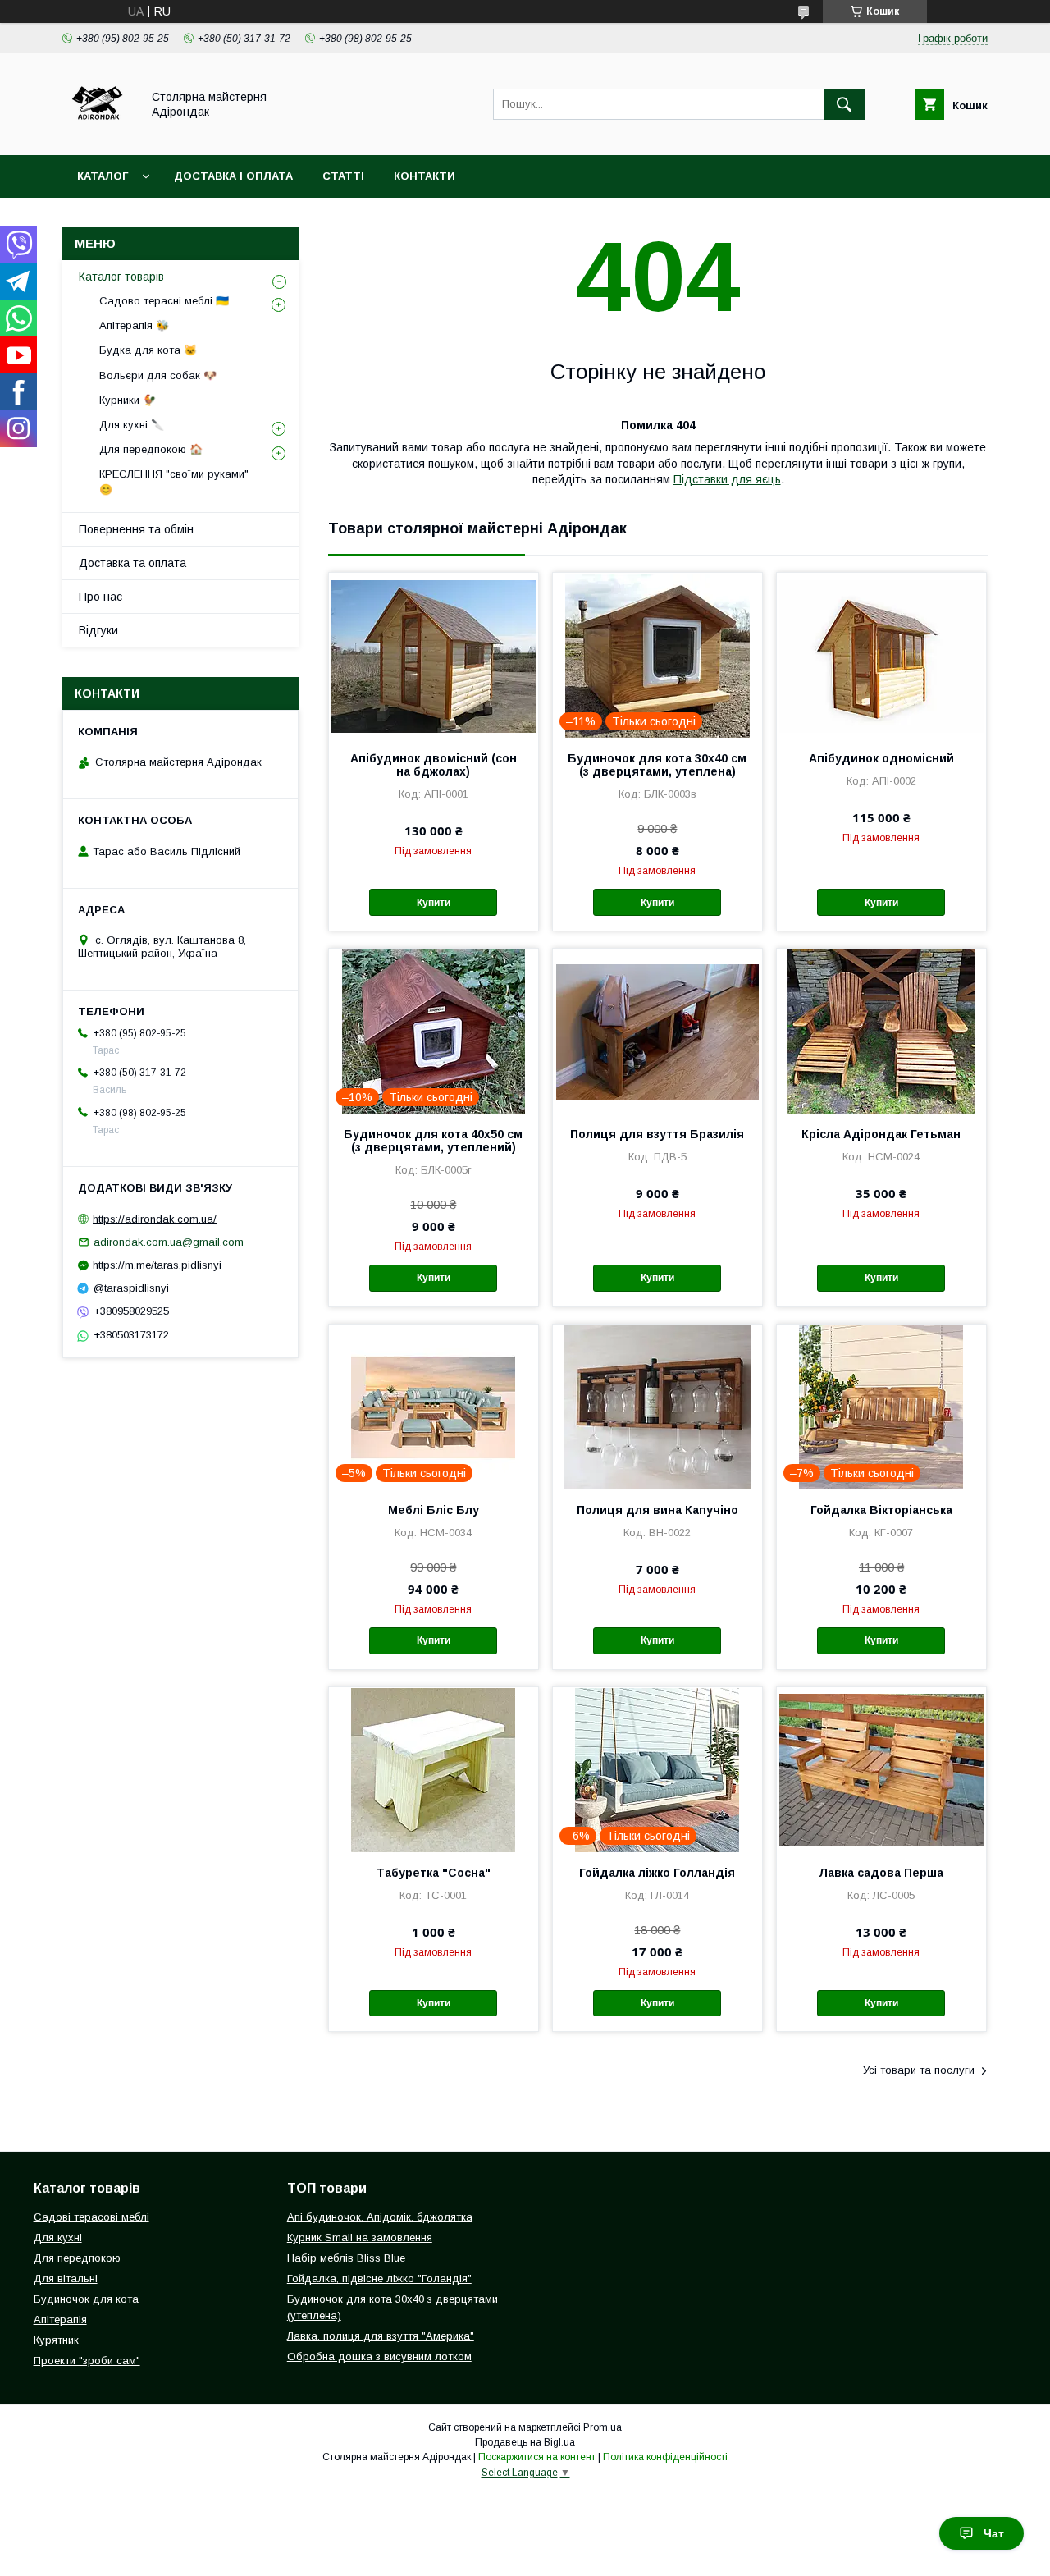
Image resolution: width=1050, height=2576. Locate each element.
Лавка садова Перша (881, 1873)
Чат (994, 2533)
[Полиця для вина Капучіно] (657, 1407)
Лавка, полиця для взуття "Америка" (381, 2336)
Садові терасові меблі (91, 2217)
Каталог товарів (121, 277)
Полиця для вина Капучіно (657, 1510)
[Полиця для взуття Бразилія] (657, 1031)
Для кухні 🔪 (132, 425)
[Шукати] (844, 104)
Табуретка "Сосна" (434, 1873)
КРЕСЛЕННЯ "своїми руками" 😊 (174, 481)
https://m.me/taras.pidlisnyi (157, 1265)
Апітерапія (60, 2320)
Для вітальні (66, 2279)
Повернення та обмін (136, 529)
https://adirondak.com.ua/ (155, 1218)
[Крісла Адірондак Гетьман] (881, 1031)
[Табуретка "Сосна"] (434, 1769)
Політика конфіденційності (665, 2457)
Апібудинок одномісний (881, 758)
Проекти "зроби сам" (87, 2361)
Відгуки (98, 630)
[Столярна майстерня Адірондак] (97, 134)
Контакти (425, 176)
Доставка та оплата (132, 563)
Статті (343, 176)
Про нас (100, 597)
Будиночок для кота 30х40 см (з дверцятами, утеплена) (657, 765)
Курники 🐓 (128, 400)
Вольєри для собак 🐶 (158, 375)
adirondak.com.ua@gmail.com (169, 1242)
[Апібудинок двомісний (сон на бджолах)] (434, 655)
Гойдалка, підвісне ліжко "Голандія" (379, 2279)
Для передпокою (77, 2258)
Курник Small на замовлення (360, 2237)
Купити (434, 903)
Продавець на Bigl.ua (525, 2442)
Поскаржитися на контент (537, 2457)
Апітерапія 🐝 (134, 325)
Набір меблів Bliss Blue (346, 2258)
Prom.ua (603, 2427)
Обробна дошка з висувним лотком (379, 2356)
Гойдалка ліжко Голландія (657, 1873)
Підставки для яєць (727, 479)
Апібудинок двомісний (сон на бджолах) (434, 765)
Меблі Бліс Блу (434, 1510)
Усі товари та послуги (919, 2070)
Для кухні (58, 2237)
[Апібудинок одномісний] (881, 655)
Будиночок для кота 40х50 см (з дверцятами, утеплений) (433, 1141)
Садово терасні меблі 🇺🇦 (164, 301)
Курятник (56, 2340)
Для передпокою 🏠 (151, 449)
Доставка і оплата (233, 176)
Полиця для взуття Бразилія (657, 1134)
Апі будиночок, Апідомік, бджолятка (380, 2217)
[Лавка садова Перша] (881, 1769)
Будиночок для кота (86, 2299)
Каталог (103, 176)
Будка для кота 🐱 (148, 350)
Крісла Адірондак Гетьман (881, 1134)
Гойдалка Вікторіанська (881, 1510)
